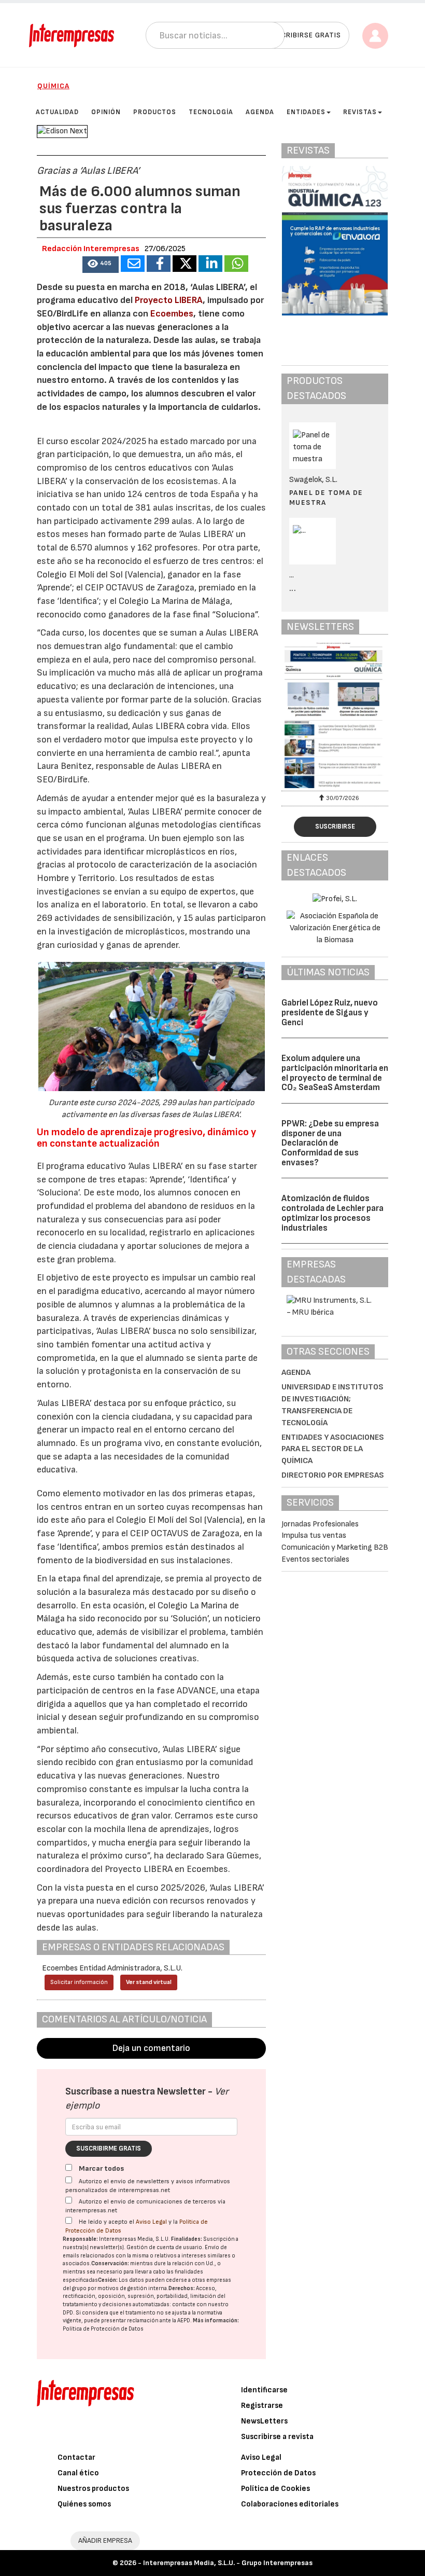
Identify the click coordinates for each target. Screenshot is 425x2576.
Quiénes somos (84, 2504)
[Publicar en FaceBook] (159, 264)
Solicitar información (79, 1982)
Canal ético (78, 2473)
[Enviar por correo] (133, 264)
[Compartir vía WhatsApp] (236, 264)
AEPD (184, 2320)
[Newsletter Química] (335, 715)
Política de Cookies (275, 2489)
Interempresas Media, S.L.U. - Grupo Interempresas (228, 2563)
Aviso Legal (151, 2222)
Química (53, 86)
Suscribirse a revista (277, 2437)
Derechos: (182, 2288)
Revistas (360, 112)
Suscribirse (335, 826)
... (293, 589)
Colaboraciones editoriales (290, 2504)
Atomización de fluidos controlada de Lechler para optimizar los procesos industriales (332, 1213)
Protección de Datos (278, 2473)
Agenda (296, 1373)
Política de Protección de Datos (103, 2329)
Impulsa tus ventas (314, 1535)
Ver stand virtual (149, 1982)
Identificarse (264, 2390)
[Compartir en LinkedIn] (210, 264)
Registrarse (262, 2406)
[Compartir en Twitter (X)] (185, 264)
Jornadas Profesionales (320, 1524)
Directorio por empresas (333, 1475)
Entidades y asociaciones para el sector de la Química (333, 1449)
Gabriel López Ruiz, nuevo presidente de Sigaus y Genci (330, 1013)
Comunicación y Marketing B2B (335, 1547)
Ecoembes (172, 314)
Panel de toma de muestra (326, 497)
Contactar (76, 2457)
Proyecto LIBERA (169, 300)
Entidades (306, 112)
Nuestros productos (93, 2489)
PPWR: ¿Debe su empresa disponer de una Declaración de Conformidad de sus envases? (330, 1143)
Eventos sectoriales (315, 1559)
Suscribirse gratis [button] (304, 35)
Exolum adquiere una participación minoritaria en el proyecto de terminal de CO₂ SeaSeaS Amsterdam (335, 1073)
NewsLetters (264, 2421)
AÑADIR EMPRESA (105, 2540)
